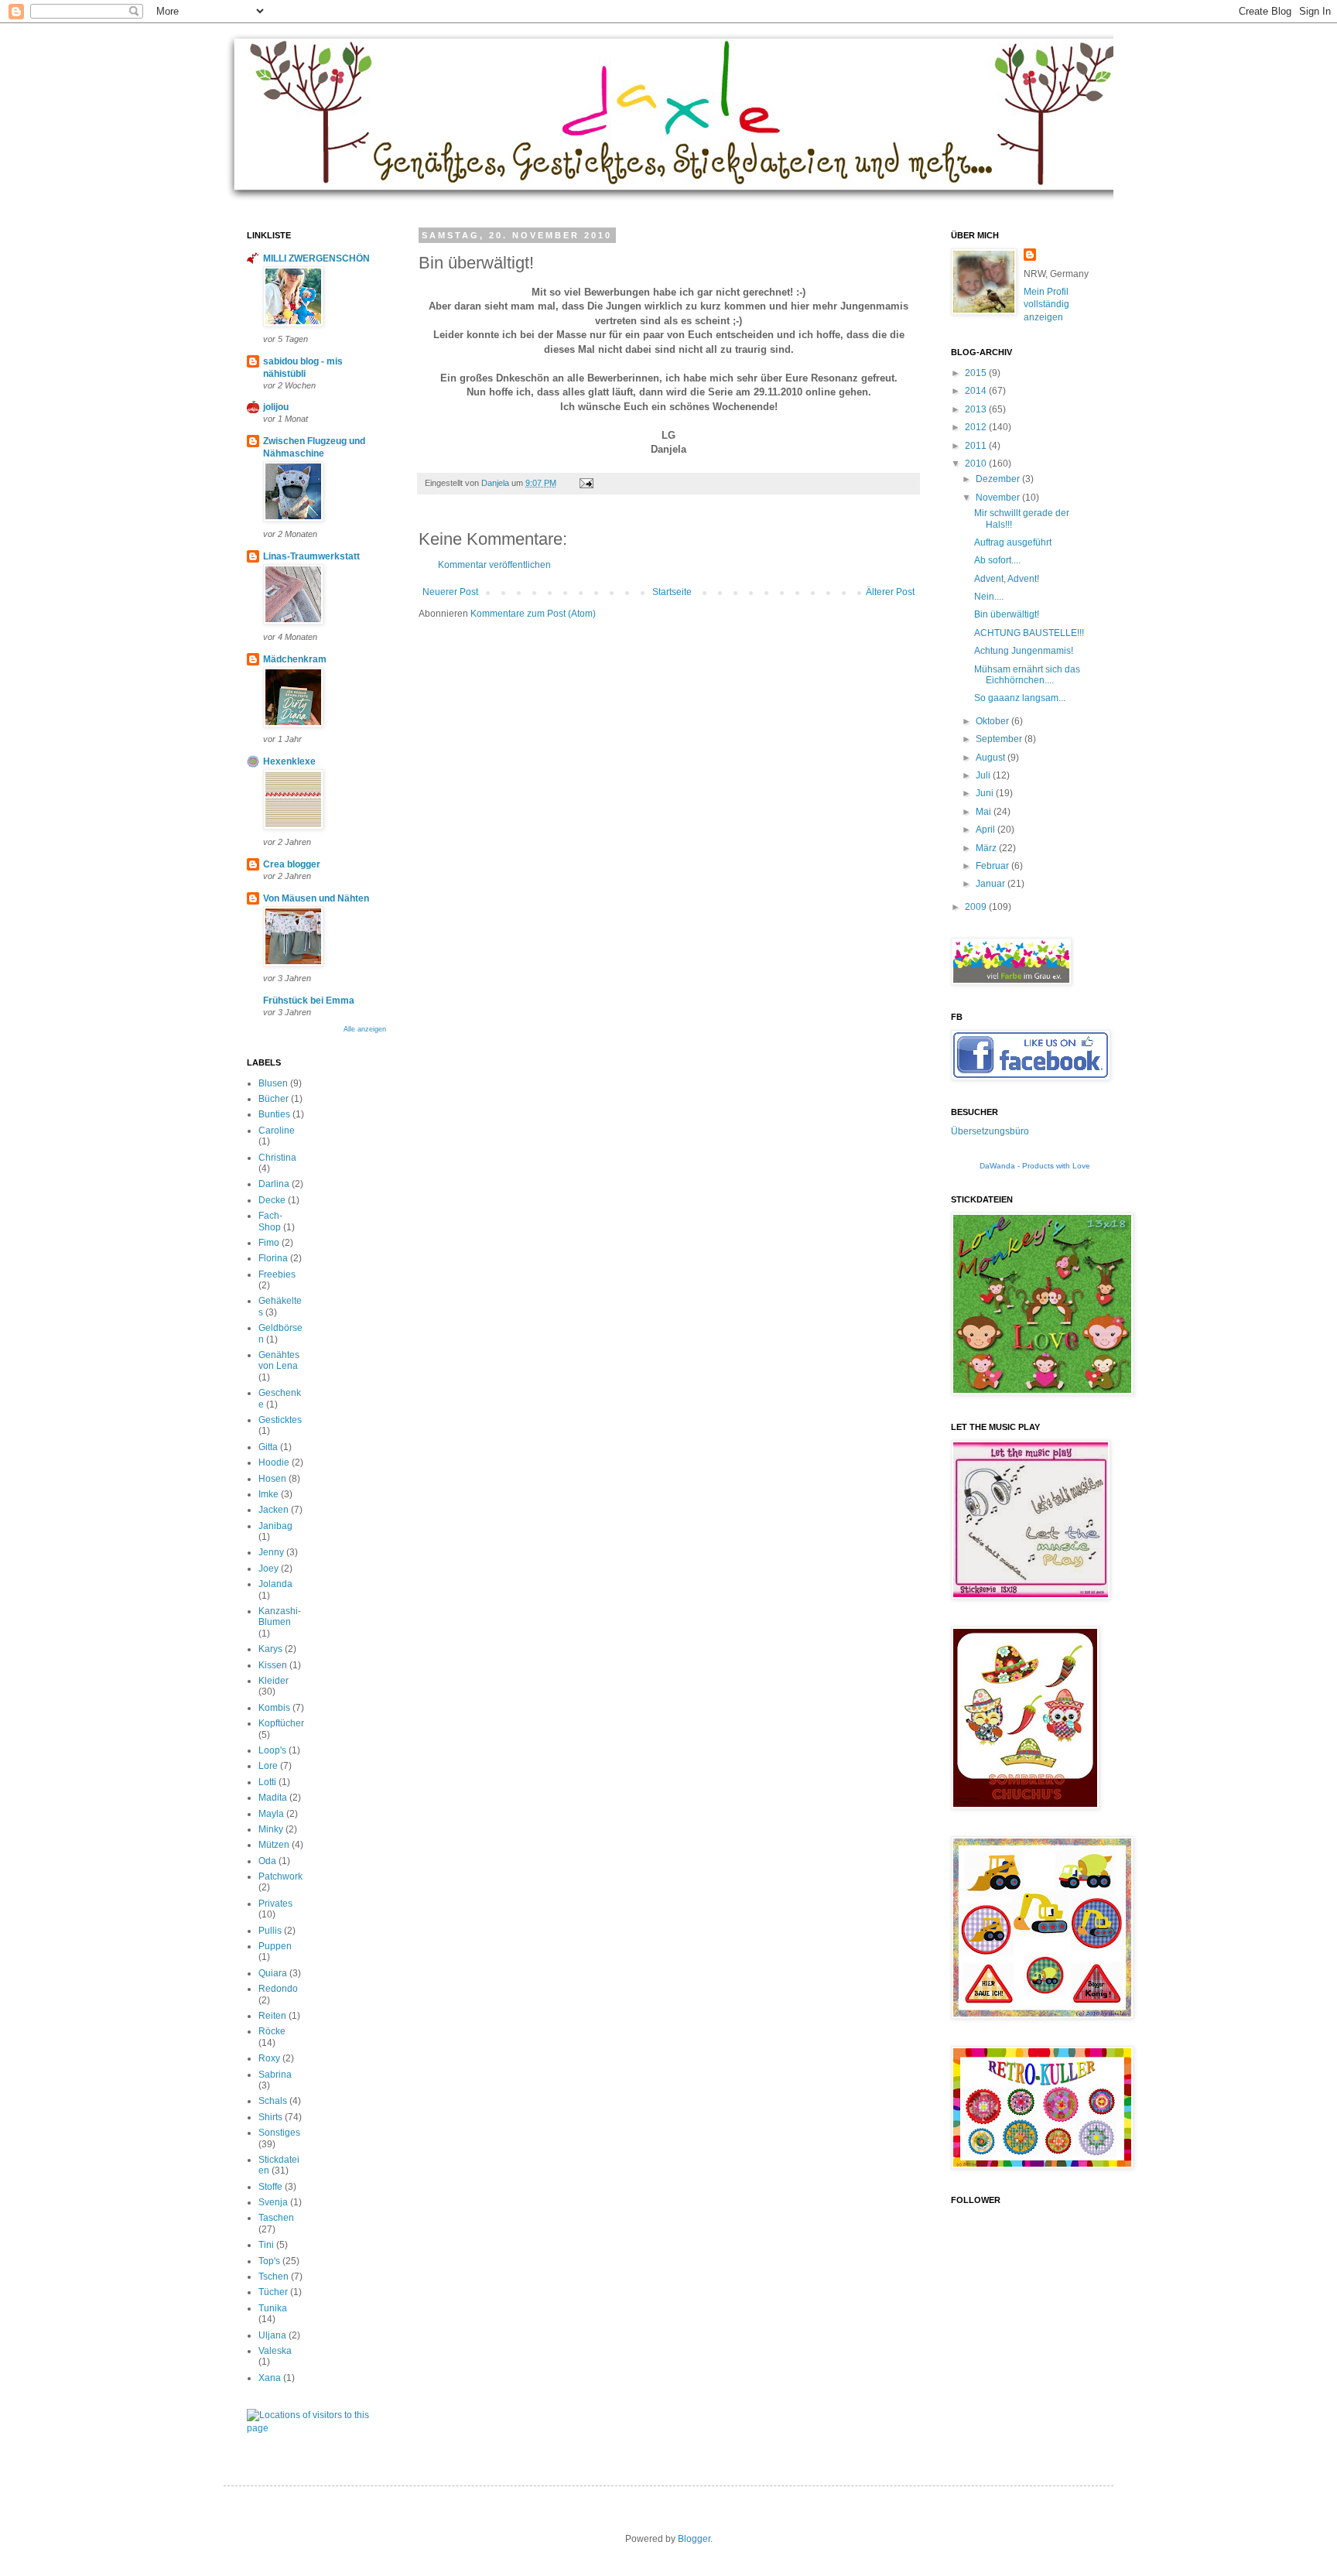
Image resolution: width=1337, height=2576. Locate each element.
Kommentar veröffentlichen (494, 565)
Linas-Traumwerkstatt (311, 556)
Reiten (272, 2016)
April (987, 830)
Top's (269, 2261)
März (987, 848)
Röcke (272, 2031)
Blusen (273, 1083)
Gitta (268, 1447)
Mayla (271, 1814)
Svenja (273, 2202)
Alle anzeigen (365, 1029)
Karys (270, 1649)
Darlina (274, 1184)
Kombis (274, 1708)
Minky (271, 1829)
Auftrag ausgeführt (1013, 542)
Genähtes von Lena (279, 1360)
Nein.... (989, 597)
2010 (977, 464)
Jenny (271, 1552)
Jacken (274, 1510)
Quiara (273, 1973)
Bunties (274, 1114)
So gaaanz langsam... (1020, 698)
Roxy (269, 2058)
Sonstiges (279, 2133)
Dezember (999, 479)
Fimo (269, 1243)
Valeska (275, 2351)
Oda (267, 1861)
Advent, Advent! (1007, 579)
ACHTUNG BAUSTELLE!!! (1029, 633)
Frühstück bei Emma (309, 1001)
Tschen (274, 2277)
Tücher (273, 2292)
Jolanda (275, 1584)
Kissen (273, 1665)
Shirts (270, 2117)
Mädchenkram (295, 659)
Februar (993, 866)
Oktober (993, 721)
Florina (273, 1258)
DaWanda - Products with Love (1035, 1166)
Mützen (274, 1845)
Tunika (273, 2308)
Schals (273, 2101)
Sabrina (275, 2075)
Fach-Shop (270, 1221)
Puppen (275, 1946)
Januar (992, 884)
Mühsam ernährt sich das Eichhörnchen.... (1027, 675)
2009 (977, 907)
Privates (275, 1904)
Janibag (275, 1526)
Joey (268, 1569)
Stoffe (270, 2187)
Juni (986, 793)
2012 (977, 427)
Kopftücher (281, 1723)
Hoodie (274, 1462)
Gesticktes (280, 1420)
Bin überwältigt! (1007, 614)
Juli (984, 775)
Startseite (672, 592)
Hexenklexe (289, 761)
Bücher (274, 1099)
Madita (273, 1798)
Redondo (278, 1989)
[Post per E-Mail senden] (586, 483)
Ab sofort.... (997, 560)
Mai (985, 812)
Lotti (267, 1782)
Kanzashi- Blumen (280, 1616)
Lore (268, 1766)
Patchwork (280, 1876)
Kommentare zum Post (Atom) (533, 614)
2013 (977, 409)
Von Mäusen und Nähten (316, 898)
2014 (977, 391)
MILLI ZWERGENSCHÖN (316, 258)
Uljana (272, 2335)
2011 (977, 446)
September (1000, 739)
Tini (266, 2245)
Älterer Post (890, 592)
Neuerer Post (450, 592)
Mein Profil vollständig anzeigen (1046, 305)
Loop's (272, 1750)
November (999, 498)
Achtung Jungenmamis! (1024, 651)
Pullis (270, 1931)
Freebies (277, 1274)
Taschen (276, 2218)
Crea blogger (292, 864)
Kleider (274, 1681)
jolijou (276, 407)
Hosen (272, 1479)
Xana (270, 2378)
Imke (268, 1494)
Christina (277, 1158)
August (992, 758)
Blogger (694, 2539)
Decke (272, 1200)
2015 (977, 373)
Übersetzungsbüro (990, 1131)
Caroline (277, 1131)
